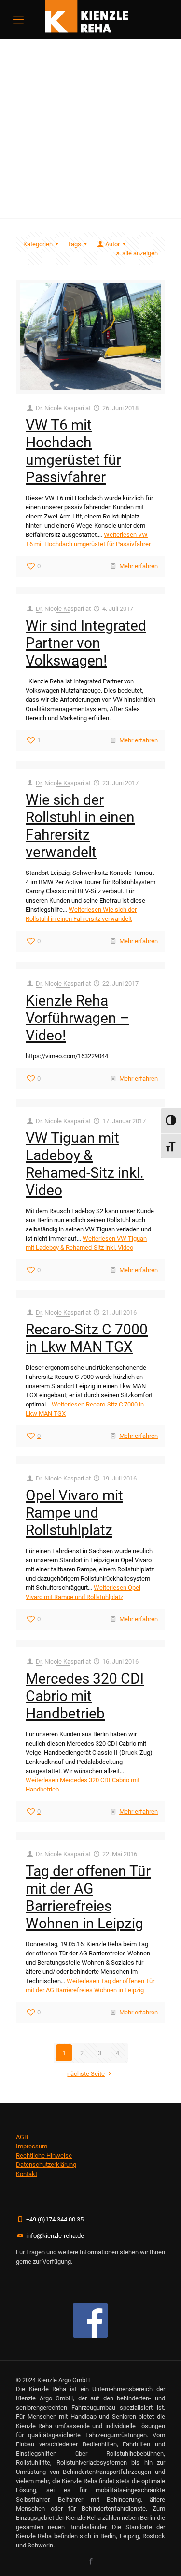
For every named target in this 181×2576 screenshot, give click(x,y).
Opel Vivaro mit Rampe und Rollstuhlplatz (74, 1513)
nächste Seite (86, 2074)
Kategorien (38, 244)
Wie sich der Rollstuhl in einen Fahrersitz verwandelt (80, 826)
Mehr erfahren (139, 566)
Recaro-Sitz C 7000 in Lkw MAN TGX (87, 1338)
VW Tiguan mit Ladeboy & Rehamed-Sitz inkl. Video (85, 1164)
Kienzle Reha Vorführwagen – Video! (77, 1018)
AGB (22, 2137)
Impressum (32, 2146)
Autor (112, 244)
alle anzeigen (140, 253)
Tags (74, 244)
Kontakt (27, 2174)
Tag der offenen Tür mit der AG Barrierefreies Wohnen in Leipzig (88, 1897)
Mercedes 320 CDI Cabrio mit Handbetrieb (85, 1696)
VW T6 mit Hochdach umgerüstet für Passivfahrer (73, 451)
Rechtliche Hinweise (44, 2155)
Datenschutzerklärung (46, 2165)
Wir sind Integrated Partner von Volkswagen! (86, 643)
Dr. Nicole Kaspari (60, 408)
